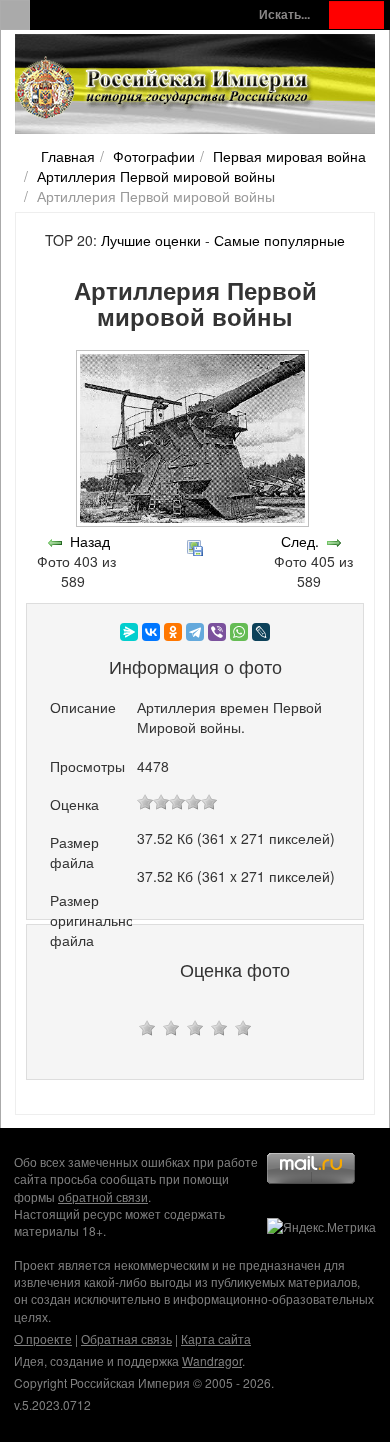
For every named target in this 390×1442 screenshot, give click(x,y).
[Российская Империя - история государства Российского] (165, 88)
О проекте (43, 1338)
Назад (90, 541)
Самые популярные (279, 240)
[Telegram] (195, 632)
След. (300, 541)
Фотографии (154, 156)
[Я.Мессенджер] (129, 632)
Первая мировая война (289, 156)
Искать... (284, 14)
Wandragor (212, 1360)
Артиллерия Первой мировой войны (156, 176)
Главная (68, 156)
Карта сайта (216, 1338)
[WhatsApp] (239, 632)
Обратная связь (126, 1338)
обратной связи (103, 1196)
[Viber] (217, 632)
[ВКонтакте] (151, 632)
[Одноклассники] (173, 632)
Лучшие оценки (151, 240)
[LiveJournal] (261, 632)
